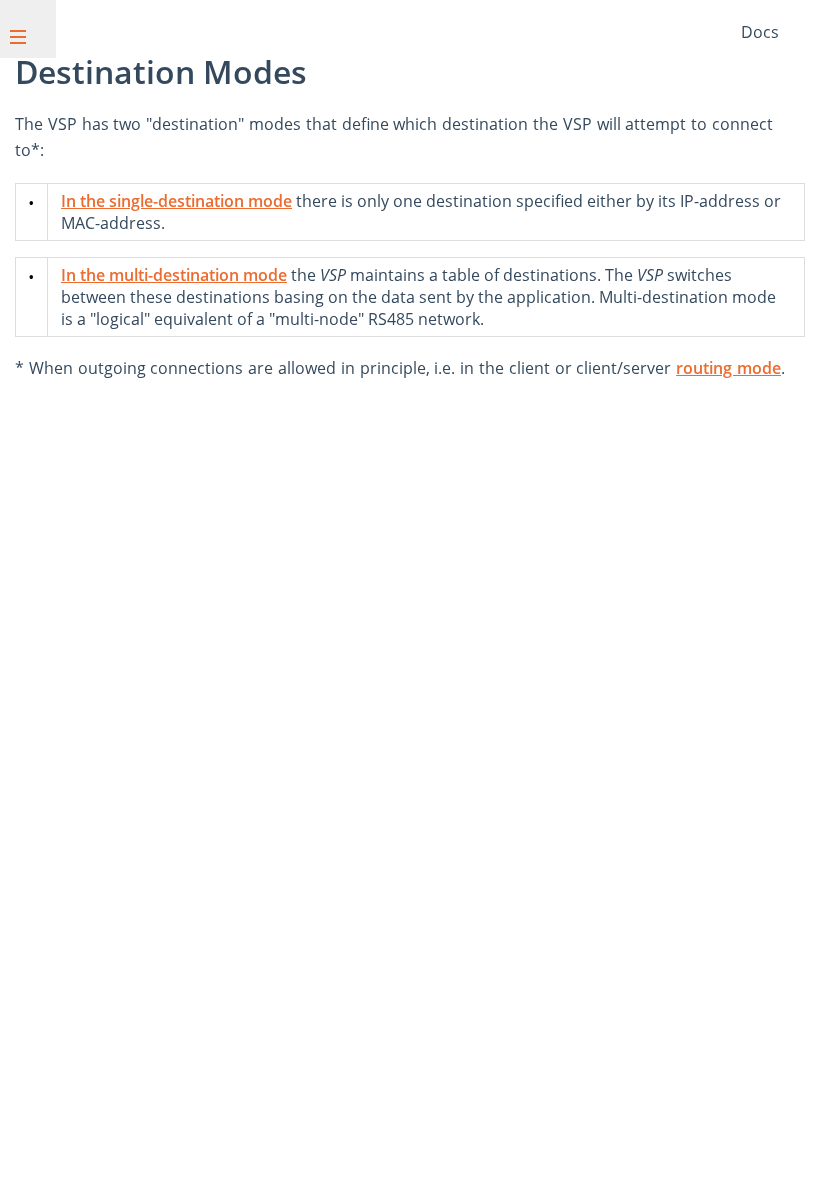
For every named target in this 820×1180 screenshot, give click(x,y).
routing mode (728, 368)
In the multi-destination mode (174, 275)
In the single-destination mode (176, 201)
